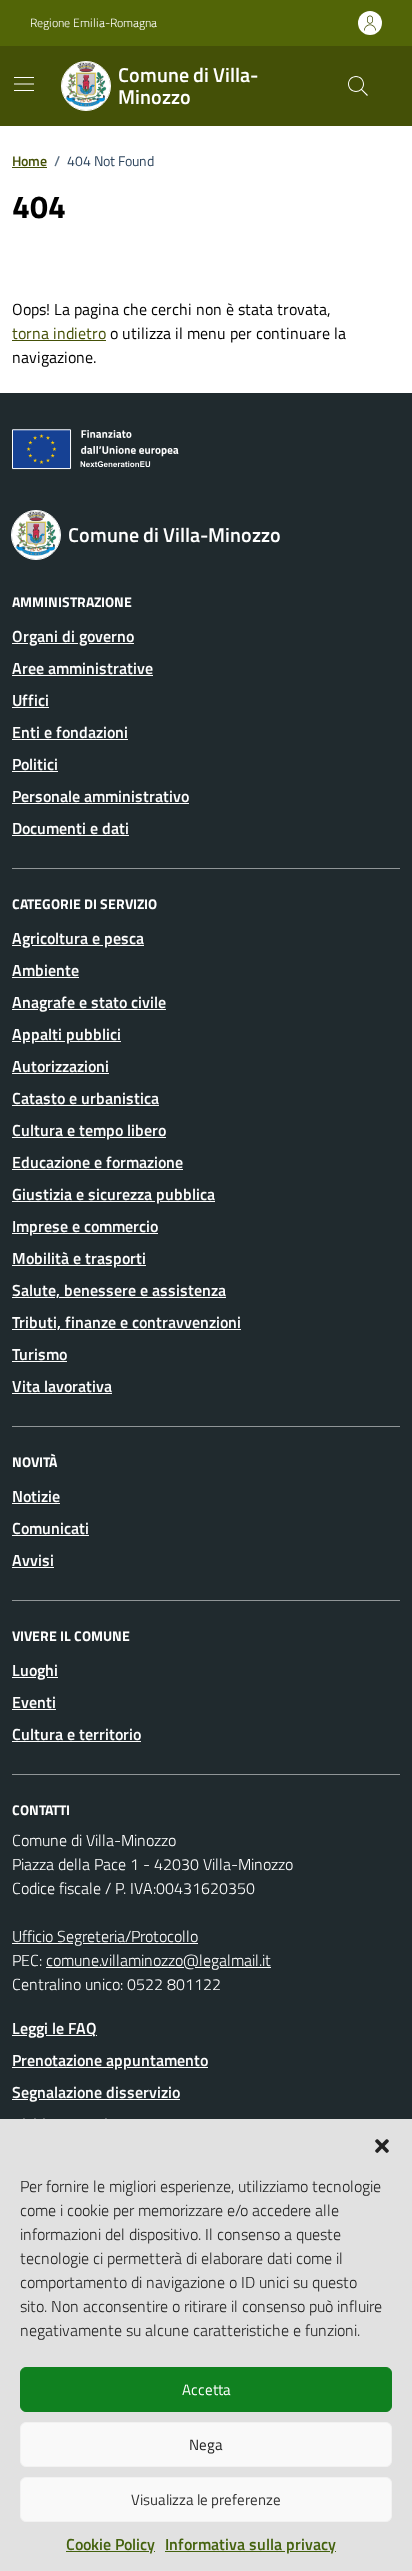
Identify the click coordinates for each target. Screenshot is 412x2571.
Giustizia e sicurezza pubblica (113, 1194)
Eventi (34, 1702)
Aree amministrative (82, 668)
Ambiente (45, 970)
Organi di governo (73, 636)
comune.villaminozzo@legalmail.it (158, 1960)
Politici (35, 764)
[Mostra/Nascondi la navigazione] (24, 84)
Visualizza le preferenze (206, 2499)
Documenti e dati (70, 828)
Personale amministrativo (100, 796)
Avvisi (33, 1560)
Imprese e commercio (85, 1226)
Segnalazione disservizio (96, 2092)
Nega (206, 2444)
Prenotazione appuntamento (110, 2060)
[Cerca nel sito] (358, 86)
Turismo (39, 1354)
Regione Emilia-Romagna (93, 23)
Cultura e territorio (76, 1734)
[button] (382, 2144)
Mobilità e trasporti (79, 1258)
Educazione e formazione (97, 1162)
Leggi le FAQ (54, 2028)
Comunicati (50, 1528)
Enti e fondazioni (70, 732)
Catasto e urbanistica (85, 1098)
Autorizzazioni (60, 1066)
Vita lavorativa (62, 1386)
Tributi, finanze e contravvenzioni (126, 1322)
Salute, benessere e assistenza (119, 1290)
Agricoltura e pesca (78, 938)
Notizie (36, 1496)
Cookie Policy (110, 2544)
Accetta (206, 2389)
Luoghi (35, 1670)
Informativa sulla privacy (250, 2544)
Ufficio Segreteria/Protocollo (105, 1936)
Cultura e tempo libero (89, 1130)
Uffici (30, 700)
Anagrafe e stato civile (89, 1002)
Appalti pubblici (66, 1034)
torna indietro (59, 333)
